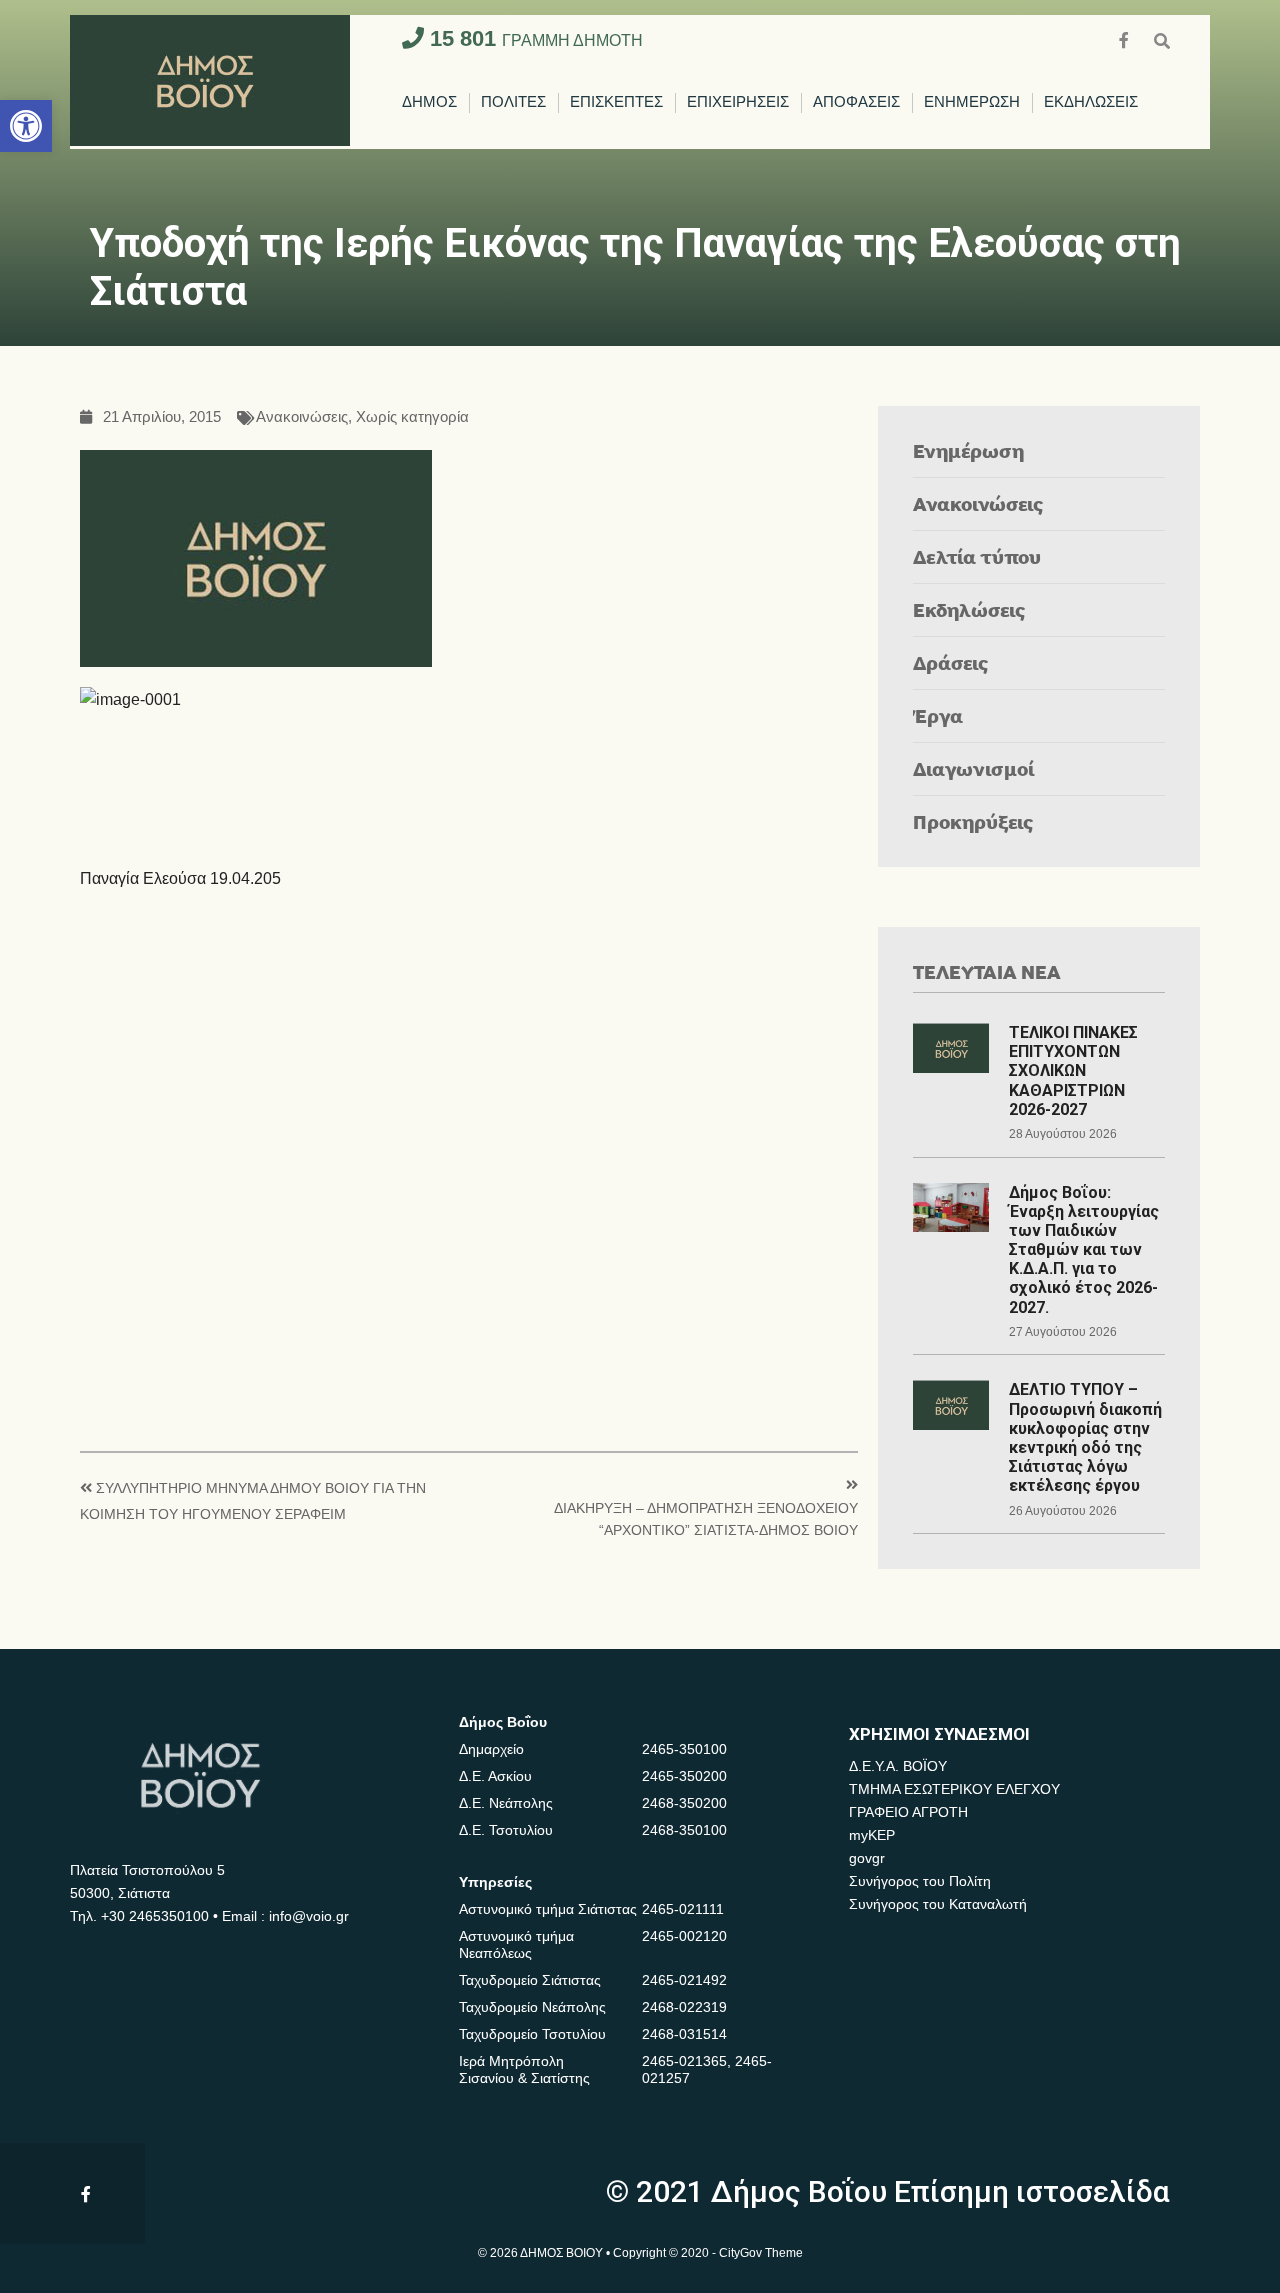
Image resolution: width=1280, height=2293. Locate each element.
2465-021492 (684, 1980)
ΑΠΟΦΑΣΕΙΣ (856, 102)
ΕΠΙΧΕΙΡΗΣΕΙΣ (738, 102)
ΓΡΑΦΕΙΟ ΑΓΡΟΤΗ (908, 1812)
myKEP (872, 1835)
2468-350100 (684, 1830)
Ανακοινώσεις (302, 417)
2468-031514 (684, 2034)
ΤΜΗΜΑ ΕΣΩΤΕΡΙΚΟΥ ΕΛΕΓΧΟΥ (954, 1789)
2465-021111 (683, 1909)
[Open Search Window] (1162, 38)
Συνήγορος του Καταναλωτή (938, 1904)
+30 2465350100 (155, 1916)
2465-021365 (684, 2061)
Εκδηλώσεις (969, 609)
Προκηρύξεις (973, 821)
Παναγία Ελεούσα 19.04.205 (180, 878)
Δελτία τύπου (977, 556)
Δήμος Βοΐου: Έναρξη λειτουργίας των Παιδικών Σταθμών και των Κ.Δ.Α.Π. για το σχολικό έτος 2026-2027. (1084, 1250)
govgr (867, 1858)
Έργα (938, 715)
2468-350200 (684, 1803)
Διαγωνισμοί (973, 768)
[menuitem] (429, 103)
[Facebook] (1126, 38)
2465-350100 (684, 1749)
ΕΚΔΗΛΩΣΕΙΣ (1091, 102)
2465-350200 (684, 1776)
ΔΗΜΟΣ (429, 102)
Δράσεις (951, 662)
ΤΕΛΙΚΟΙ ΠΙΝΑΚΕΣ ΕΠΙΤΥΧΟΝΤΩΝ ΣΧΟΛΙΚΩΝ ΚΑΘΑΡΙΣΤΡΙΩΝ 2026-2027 (1073, 1071)
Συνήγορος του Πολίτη (920, 1881)
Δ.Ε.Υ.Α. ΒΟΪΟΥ (898, 1766)
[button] (26, 126)
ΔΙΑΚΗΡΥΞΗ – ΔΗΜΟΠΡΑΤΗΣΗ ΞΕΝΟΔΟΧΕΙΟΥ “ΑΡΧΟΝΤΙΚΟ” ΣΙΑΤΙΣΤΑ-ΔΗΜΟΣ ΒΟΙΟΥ (706, 1519)
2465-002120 (684, 1936)
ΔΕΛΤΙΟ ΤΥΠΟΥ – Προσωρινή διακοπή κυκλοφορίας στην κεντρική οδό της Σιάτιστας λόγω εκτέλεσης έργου (1085, 1437)
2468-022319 (684, 2007)
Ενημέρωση (968, 450)
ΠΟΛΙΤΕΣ (513, 102)
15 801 (533, 38)
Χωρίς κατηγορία (412, 417)
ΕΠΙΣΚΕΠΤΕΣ (616, 102)
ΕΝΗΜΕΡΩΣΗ (972, 102)
